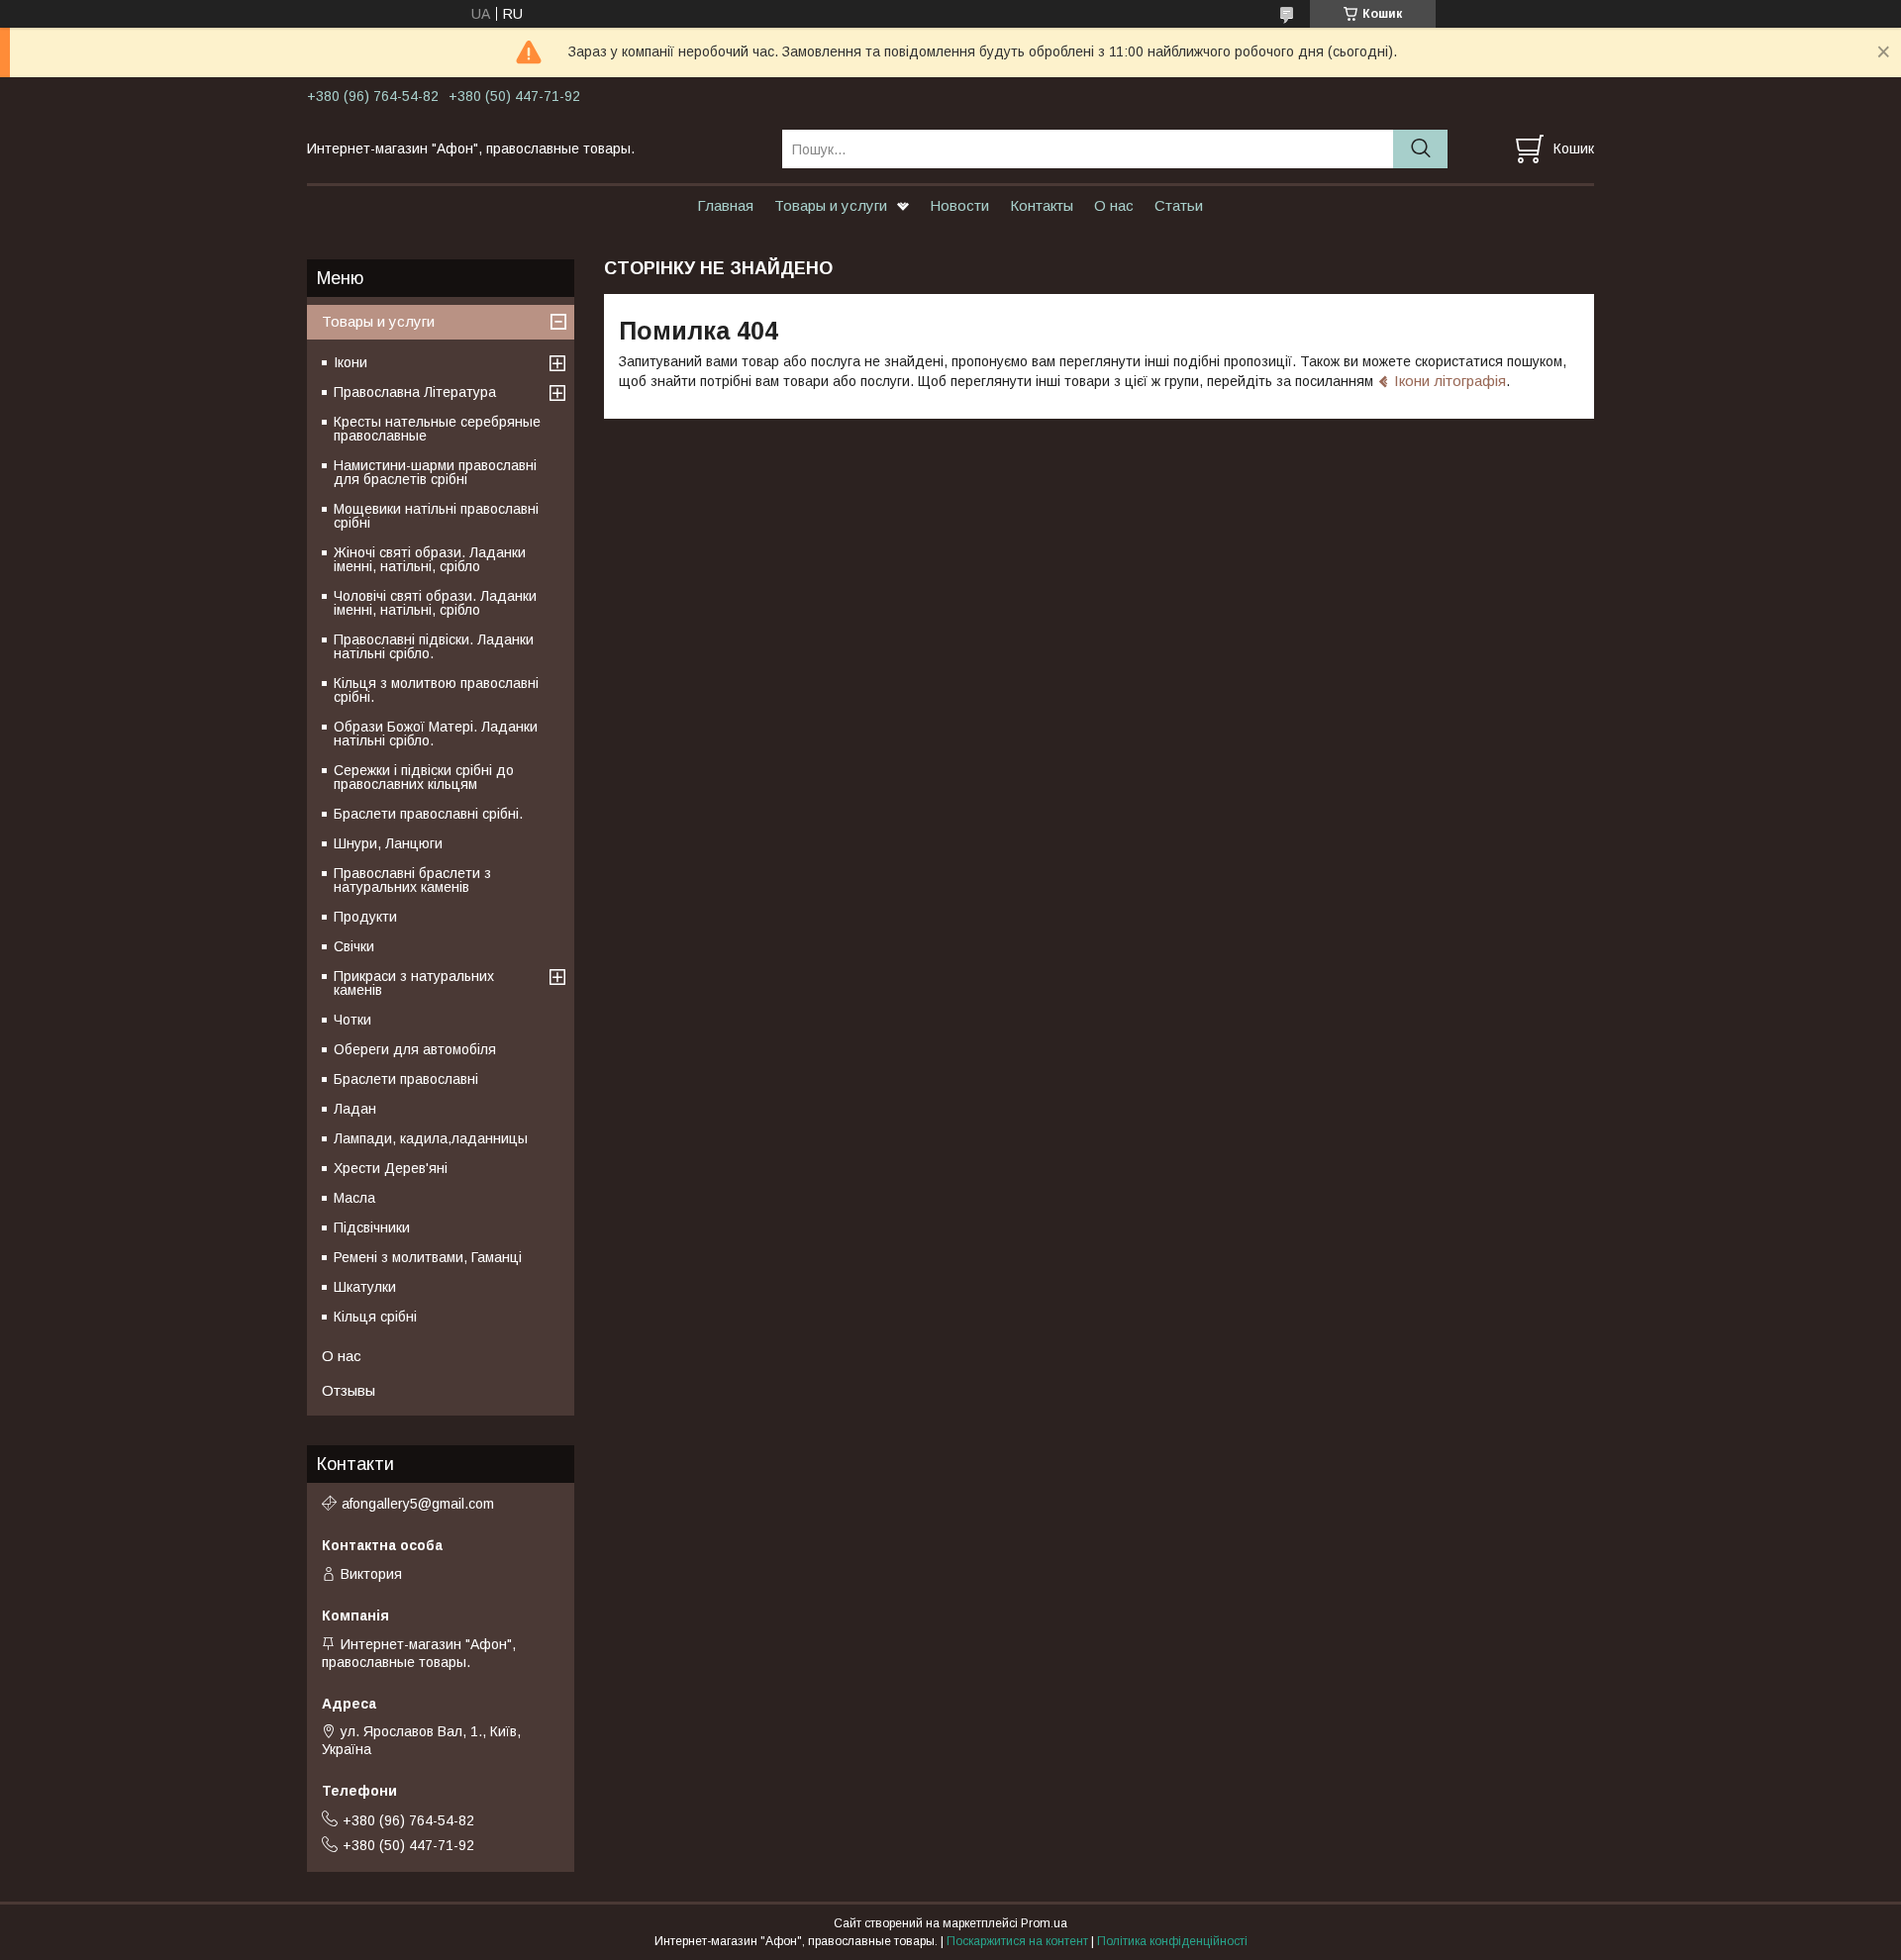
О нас (1114, 205)
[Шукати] (1420, 149)
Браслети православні (406, 1079)
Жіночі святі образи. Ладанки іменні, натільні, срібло (430, 559)
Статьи (1179, 205)
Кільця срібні (375, 1317)
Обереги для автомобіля (415, 1049)
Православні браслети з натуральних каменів (412, 880)
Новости (959, 205)
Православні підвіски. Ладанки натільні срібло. (434, 646)
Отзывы (349, 1390)
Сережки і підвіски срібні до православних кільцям (424, 777)
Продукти (365, 917)
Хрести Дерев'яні (391, 1168)
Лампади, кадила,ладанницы (431, 1138)
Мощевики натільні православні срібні (436, 516)
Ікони (350, 362)
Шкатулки (365, 1287)
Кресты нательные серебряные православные (437, 429)
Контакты (1042, 205)
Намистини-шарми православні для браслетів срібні (435, 472)
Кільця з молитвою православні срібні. (436, 690)
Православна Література (415, 392)
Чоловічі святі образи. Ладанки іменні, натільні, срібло (435, 603)
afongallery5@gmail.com (418, 1504)
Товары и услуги (831, 205)
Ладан (355, 1109)
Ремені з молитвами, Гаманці (428, 1257)
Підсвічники (372, 1227)
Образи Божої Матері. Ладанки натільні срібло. (436, 734)
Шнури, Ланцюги (388, 843)
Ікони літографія (1450, 381)
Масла (354, 1198)
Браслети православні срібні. (428, 814)
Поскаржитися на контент (1017, 1941)
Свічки (354, 946)
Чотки (352, 1020)
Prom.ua (1044, 1923)
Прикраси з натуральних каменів (414, 983)
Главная (725, 205)
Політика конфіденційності (1172, 1941)
